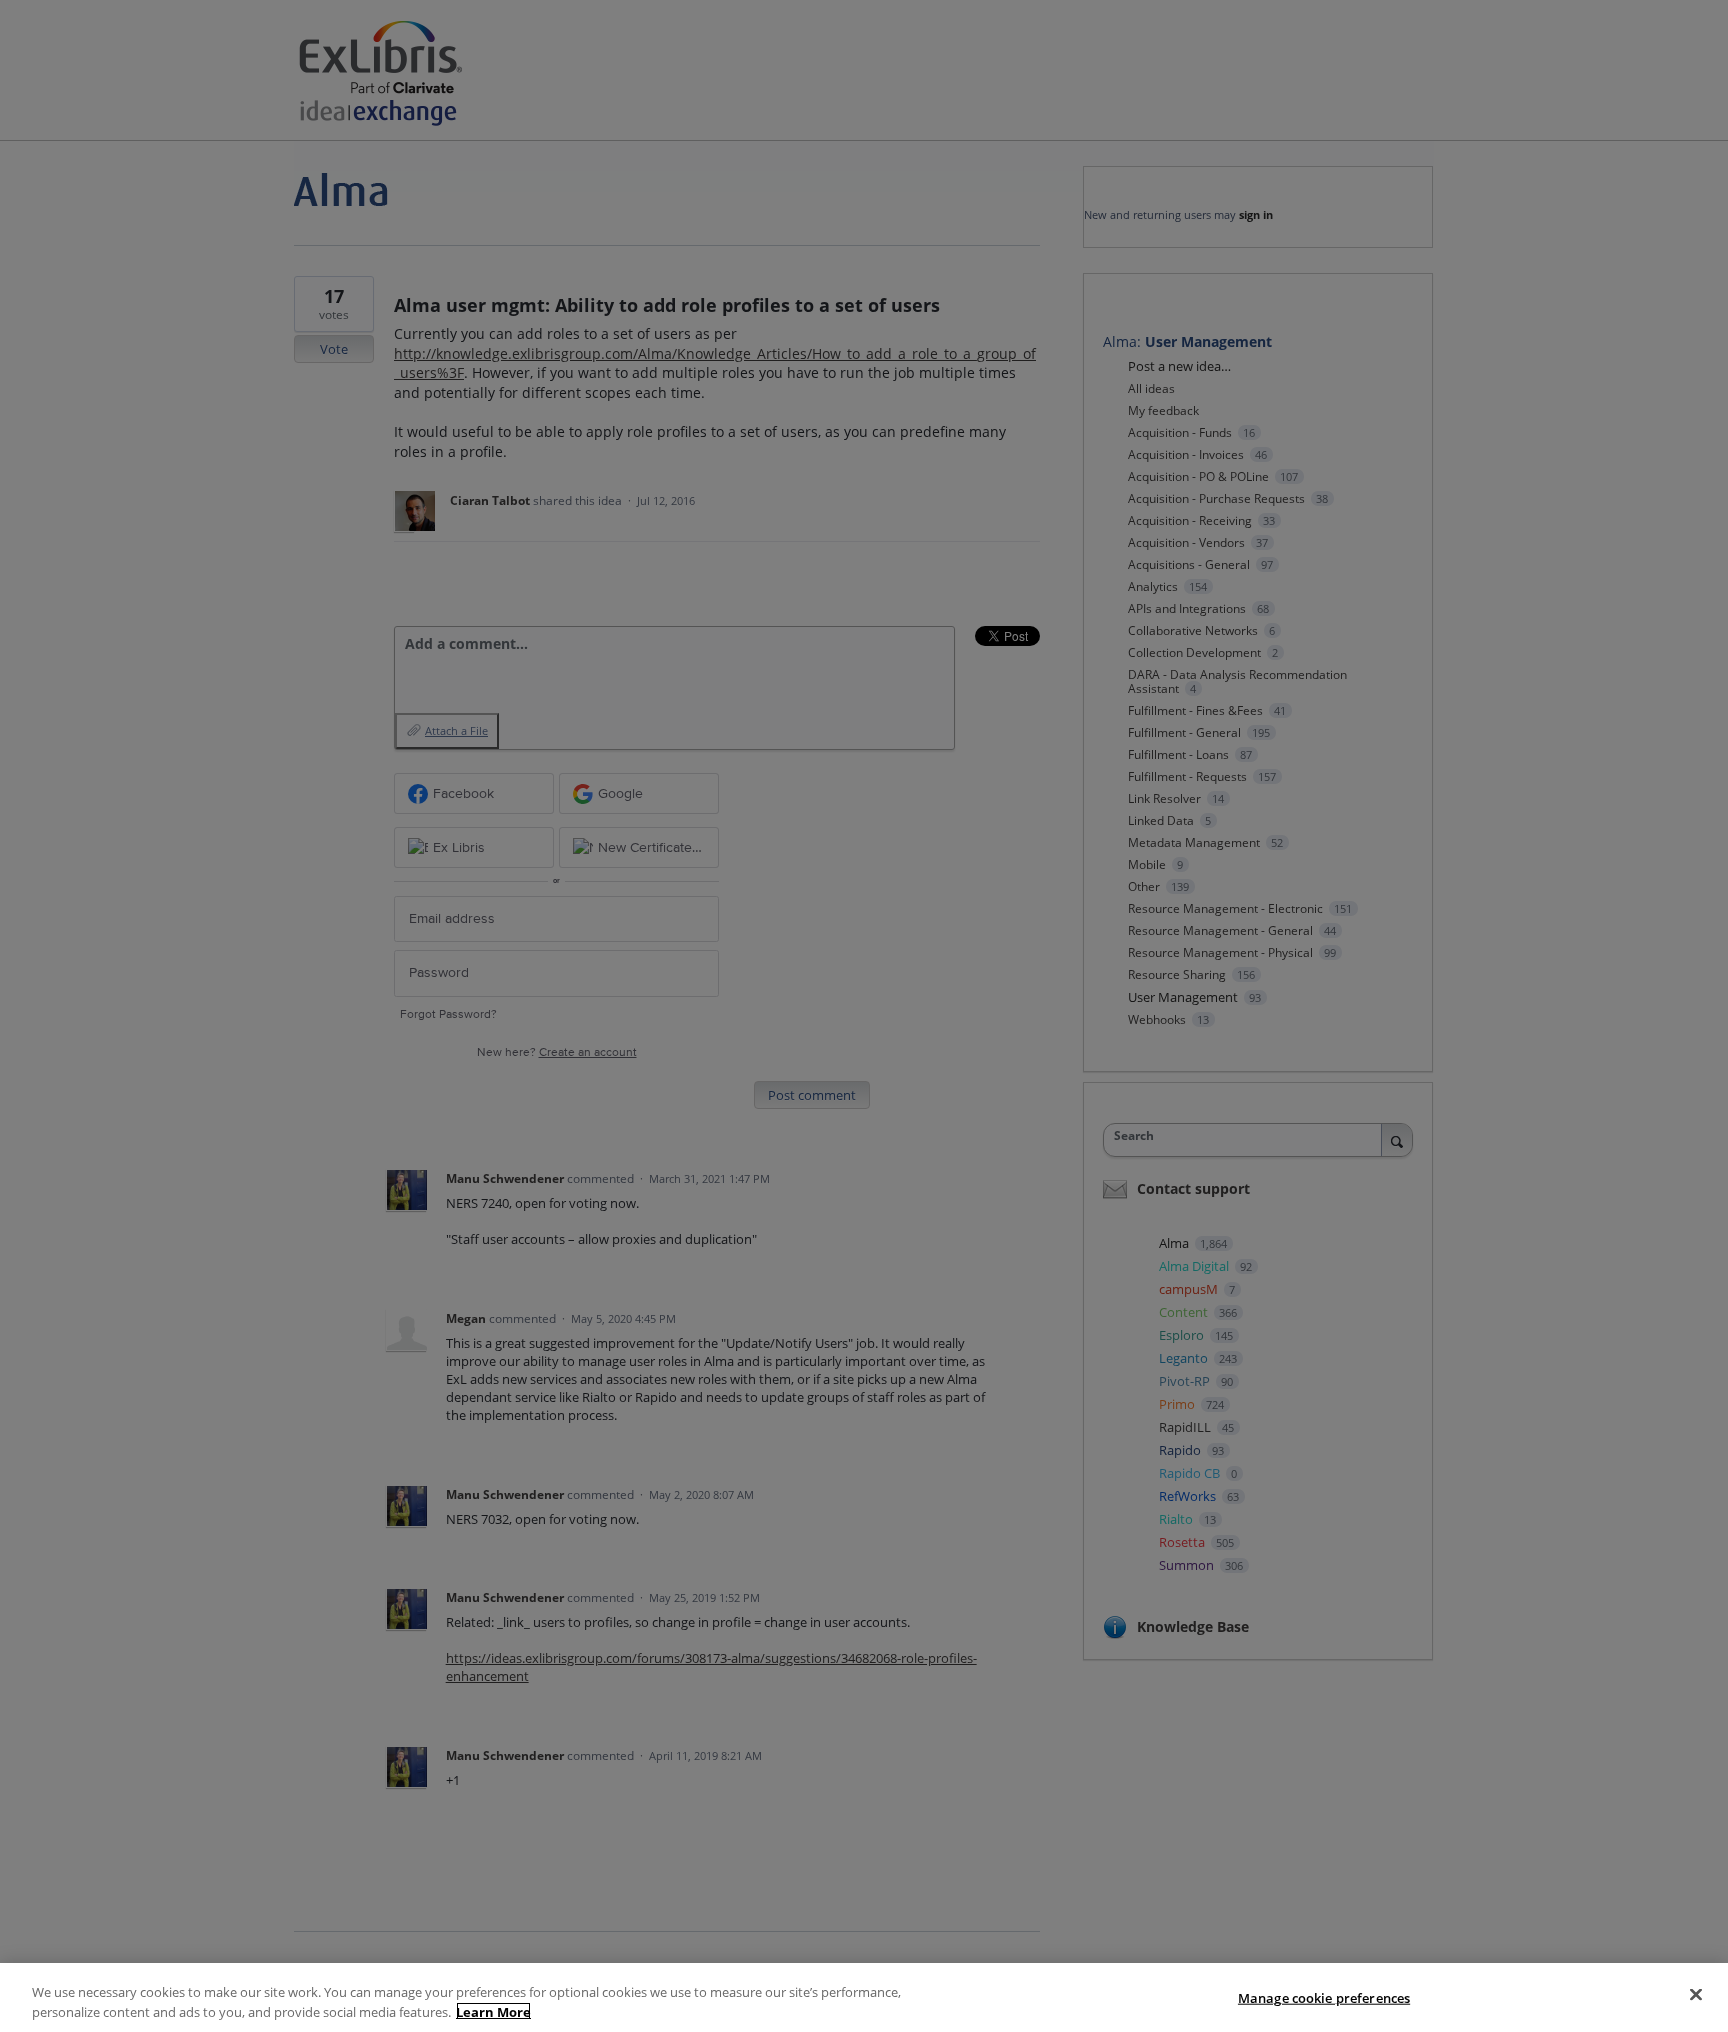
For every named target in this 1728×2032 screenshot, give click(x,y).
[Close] (1696, 1995)
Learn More (493, 2011)
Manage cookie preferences (1324, 1998)
